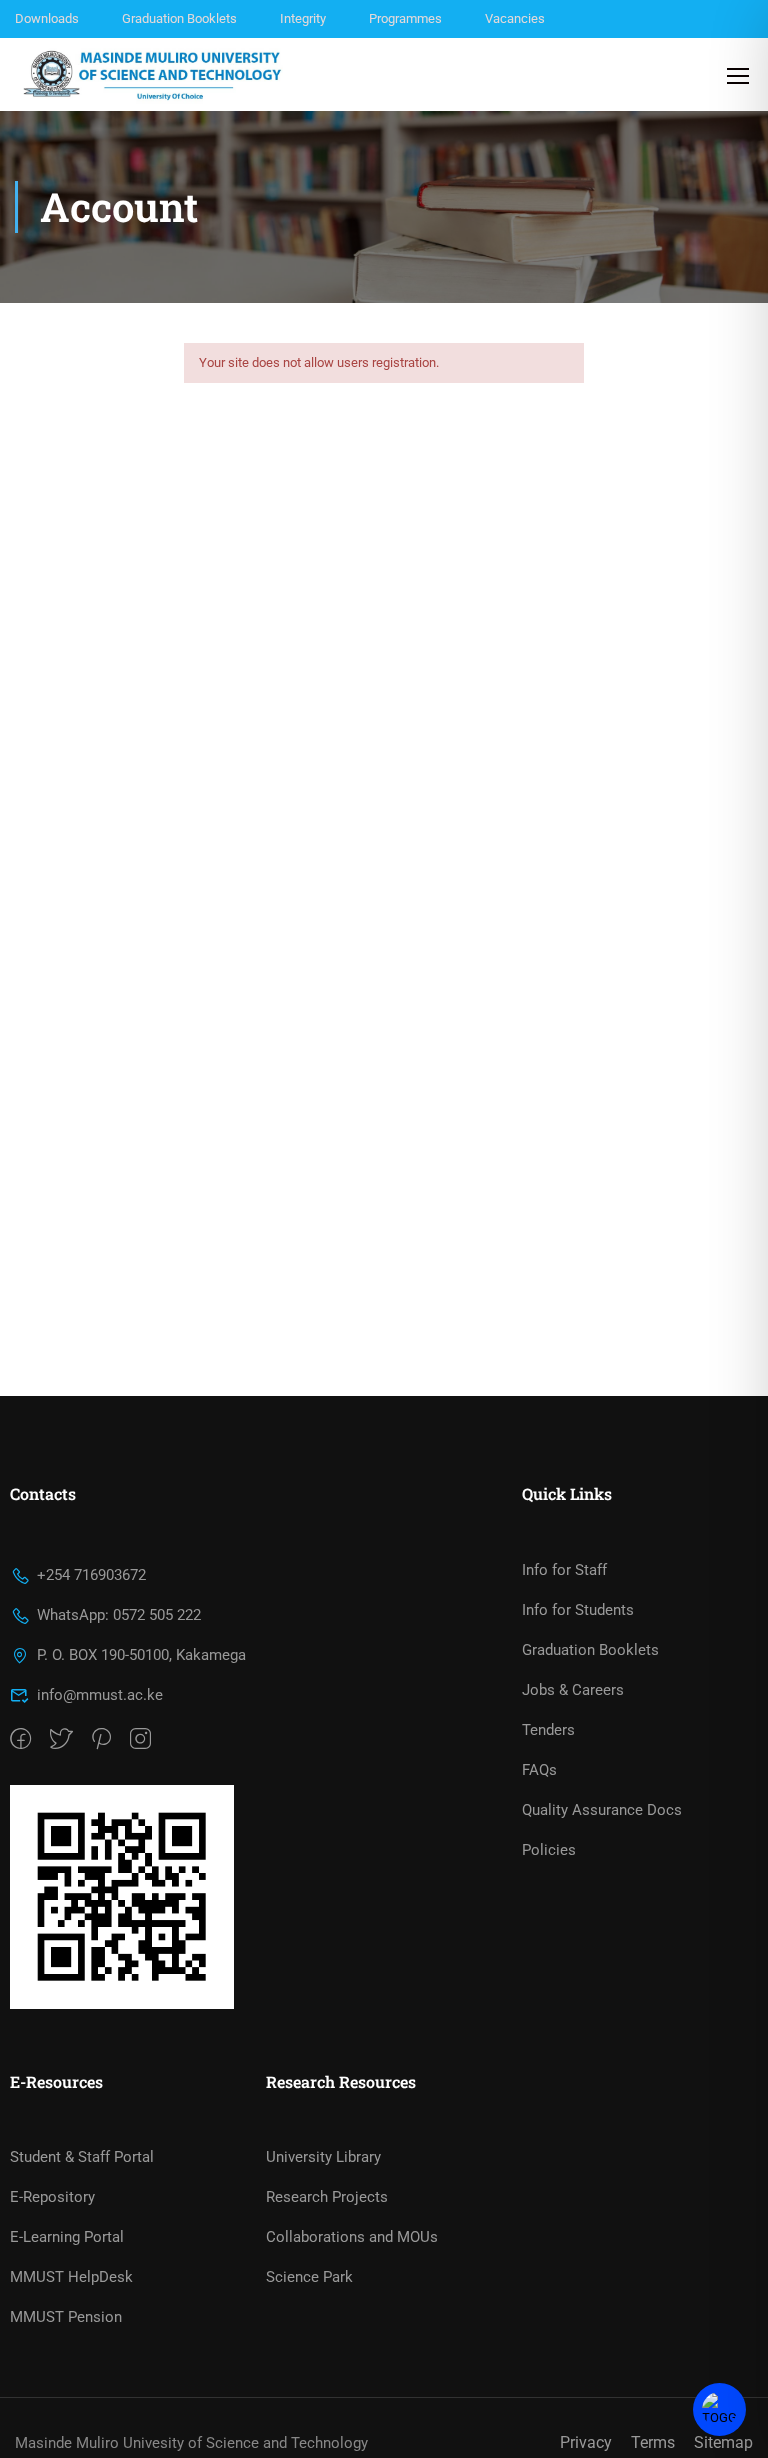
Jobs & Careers (573, 1690)
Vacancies (515, 18)
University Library (323, 2157)
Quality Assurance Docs (602, 1810)
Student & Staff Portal (82, 2157)
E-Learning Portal (67, 2237)
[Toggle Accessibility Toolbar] (719, 2409)
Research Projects (327, 2197)
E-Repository (52, 2197)
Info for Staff (564, 1570)
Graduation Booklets (179, 18)
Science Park (309, 2277)
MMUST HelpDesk (71, 2277)
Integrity (303, 18)
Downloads (47, 18)
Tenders (548, 1730)
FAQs (539, 1770)
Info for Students (578, 1610)
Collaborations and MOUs (352, 2237)
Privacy (586, 2442)
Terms (653, 2442)
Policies (549, 1850)
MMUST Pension (66, 2317)
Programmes (405, 18)
